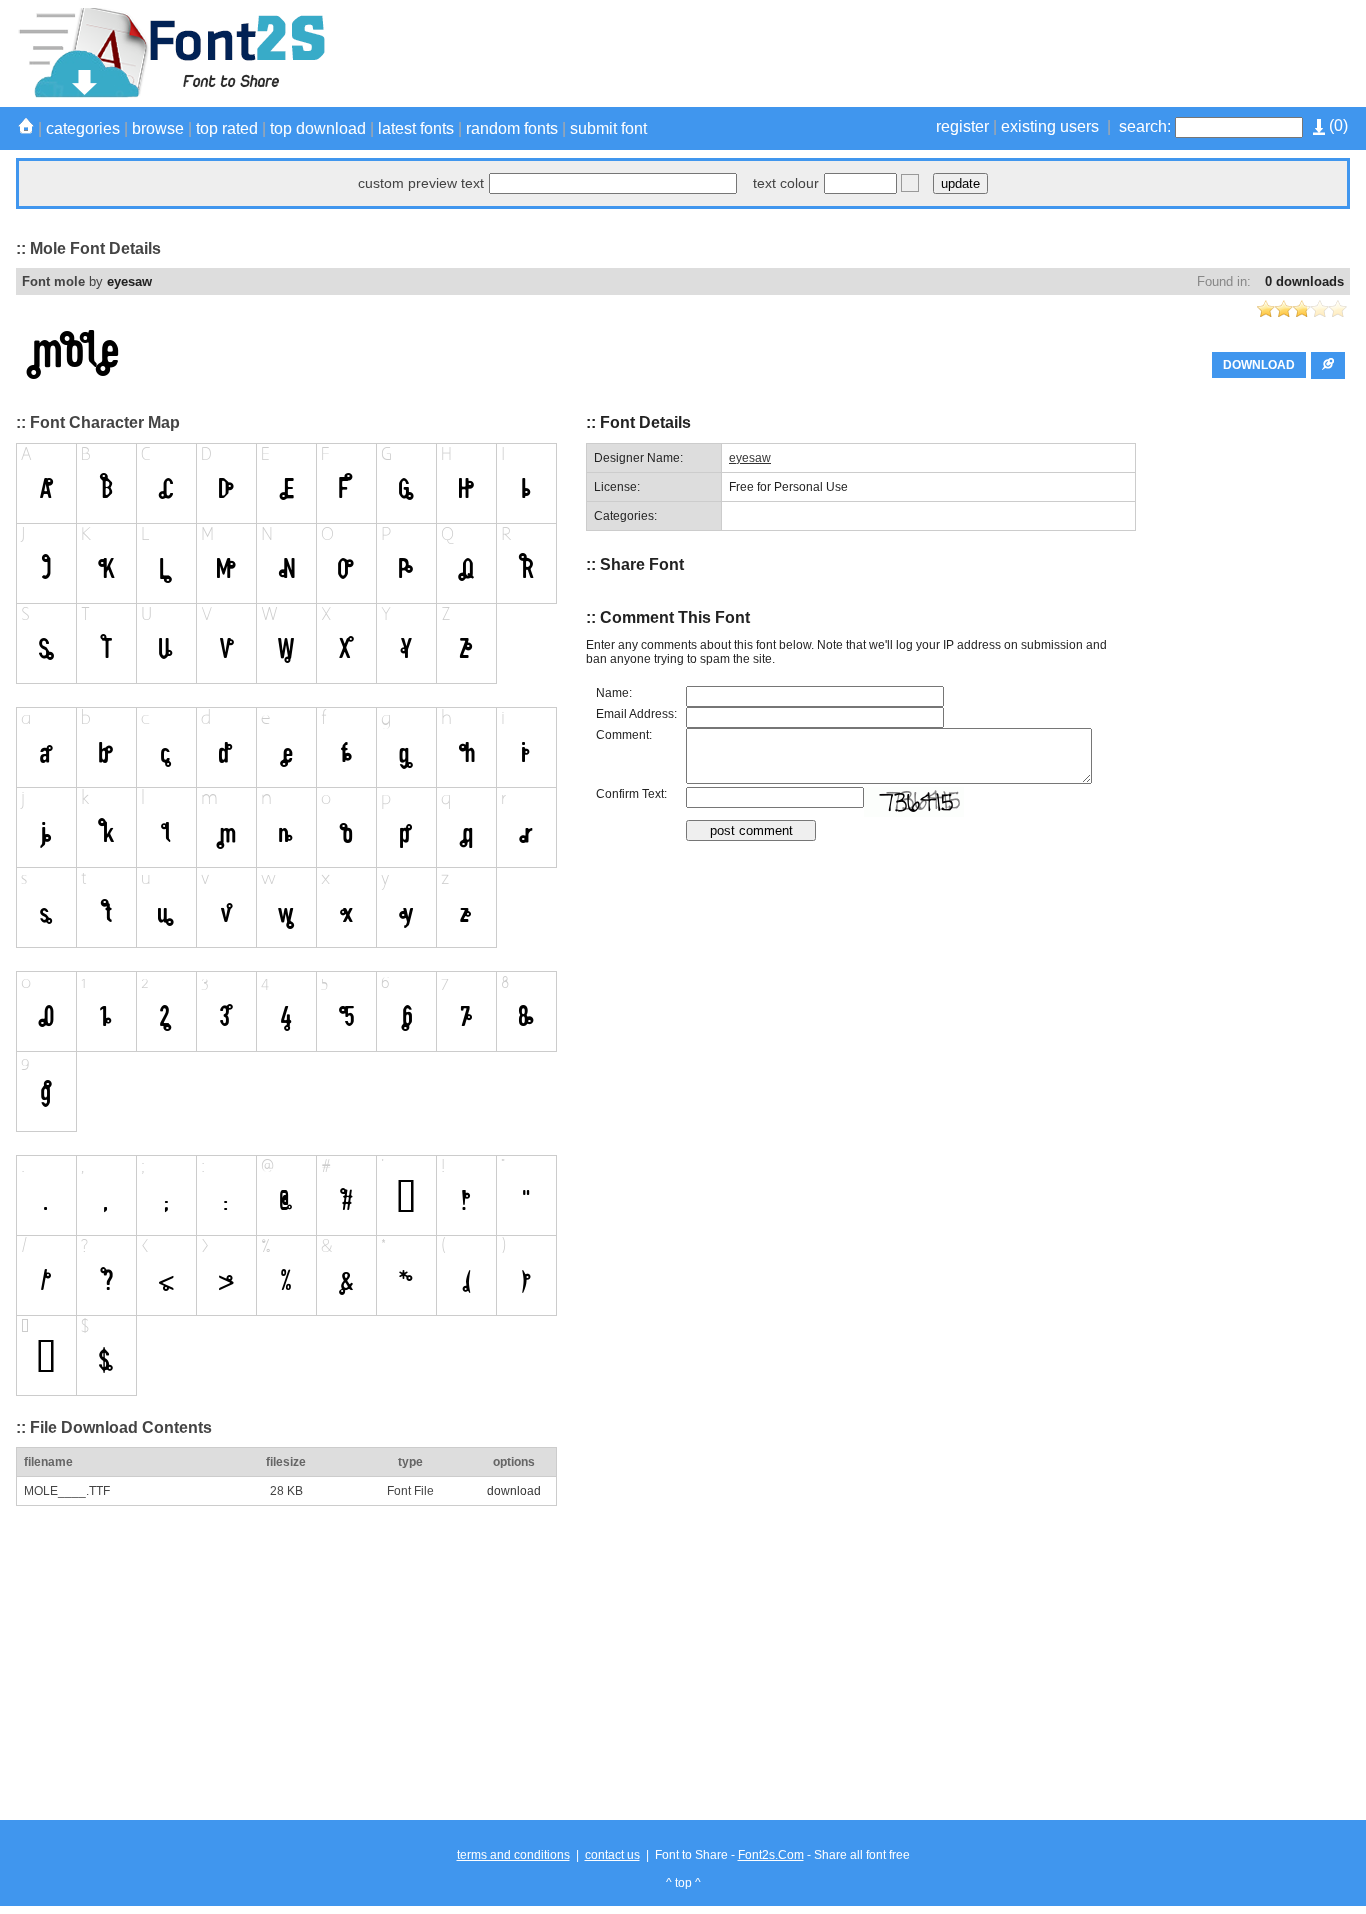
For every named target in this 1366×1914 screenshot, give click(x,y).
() (1336, 125)
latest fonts (416, 128)
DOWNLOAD (1259, 365)
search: (1145, 126)
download (514, 1491)
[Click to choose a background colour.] (910, 183)
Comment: (624, 735)
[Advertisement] (986, 53)
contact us (612, 1855)
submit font (608, 128)
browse (158, 128)
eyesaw (129, 281)
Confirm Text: (631, 794)
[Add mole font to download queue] (1328, 365)
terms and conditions (513, 1855)
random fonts (512, 128)
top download (318, 128)
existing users (1050, 126)
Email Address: (636, 714)
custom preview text (421, 183)
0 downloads (1304, 281)
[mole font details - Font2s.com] (170, 94)
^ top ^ (683, 1883)
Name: (614, 693)
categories (83, 128)
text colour (786, 183)
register (962, 126)
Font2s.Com (771, 1855)
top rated (227, 128)
